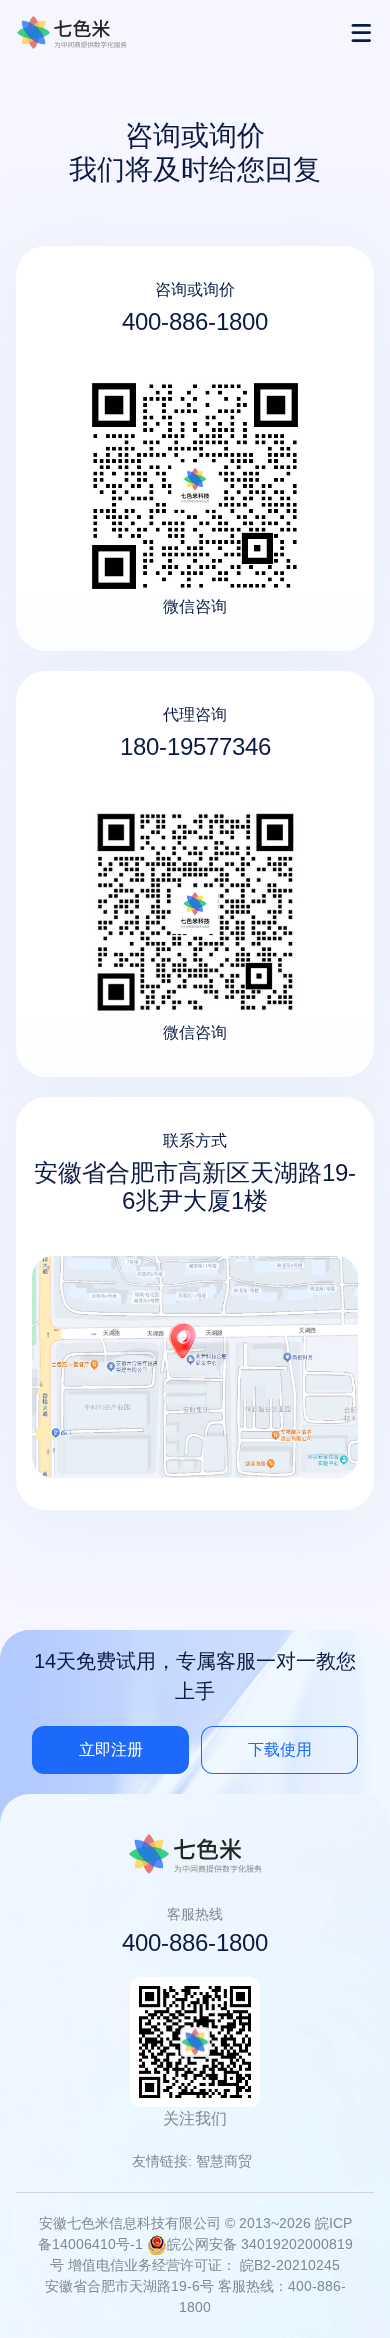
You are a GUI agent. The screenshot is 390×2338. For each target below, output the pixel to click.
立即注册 (111, 1749)
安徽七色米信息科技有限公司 (72, 33)
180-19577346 (195, 746)
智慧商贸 (224, 2161)
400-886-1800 (195, 321)
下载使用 (280, 1749)
